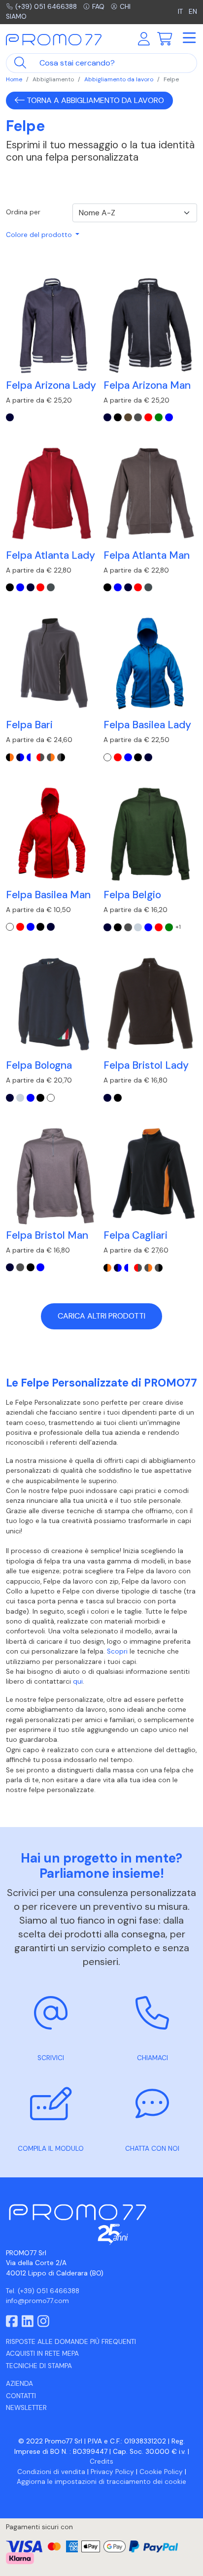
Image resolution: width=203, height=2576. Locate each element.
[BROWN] (128, 417)
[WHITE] (107, 757)
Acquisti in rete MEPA (42, 2354)
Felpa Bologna (39, 1065)
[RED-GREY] (40, 757)
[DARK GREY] (51, 587)
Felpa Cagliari (135, 1235)
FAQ (98, 7)
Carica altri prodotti (101, 1316)
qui (78, 1681)
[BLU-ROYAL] (169, 417)
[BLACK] (118, 417)
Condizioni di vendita (51, 2472)
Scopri (117, 1651)
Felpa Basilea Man (48, 895)
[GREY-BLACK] (61, 757)
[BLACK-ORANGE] (10, 757)
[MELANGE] (138, 927)
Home (14, 79)
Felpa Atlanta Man (147, 555)
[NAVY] (10, 417)
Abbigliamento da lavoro (119, 79)
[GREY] (138, 417)
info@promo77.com (37, 2301)
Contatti (21, 2396)
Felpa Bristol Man (47, 1235)
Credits (101, 2461)
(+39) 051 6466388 (46, 7)
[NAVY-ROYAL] (20, 757)
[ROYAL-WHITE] (31, 757)
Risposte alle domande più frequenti (71, 2342)
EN (193, 12)
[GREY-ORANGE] (51, 757)
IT (180, 12)
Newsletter (26, 2408)
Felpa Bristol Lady (146, 1065)
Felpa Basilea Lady (147, 725)
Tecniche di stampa (39, 2366)
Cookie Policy (161, 2472)
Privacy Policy (112, 2472)
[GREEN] (159, 417)
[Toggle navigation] (189, 38)
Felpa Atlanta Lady (51, 555)
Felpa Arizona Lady (51, 385)
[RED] (148, 417)
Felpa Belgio (132, 895)
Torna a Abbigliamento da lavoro (94, 100)
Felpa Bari (29, 725)
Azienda (19, 2384)
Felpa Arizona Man (147, 385)
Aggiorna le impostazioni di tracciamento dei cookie (101, 2482)
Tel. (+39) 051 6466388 (43, 2291)
